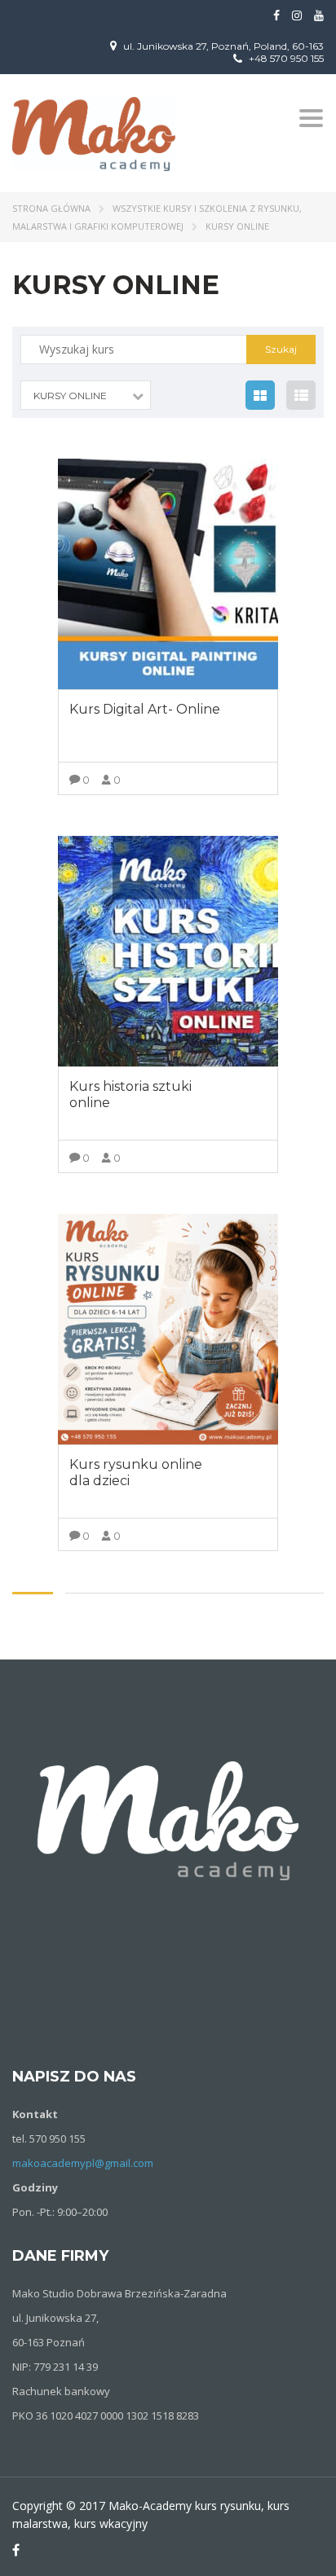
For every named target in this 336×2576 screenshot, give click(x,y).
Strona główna (51, 208)
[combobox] (86, 395)
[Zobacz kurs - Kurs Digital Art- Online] (168, 574)
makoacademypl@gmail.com (83, 2163)
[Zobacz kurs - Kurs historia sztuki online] (168, 951)
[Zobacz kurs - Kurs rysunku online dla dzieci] (168, 1329)
